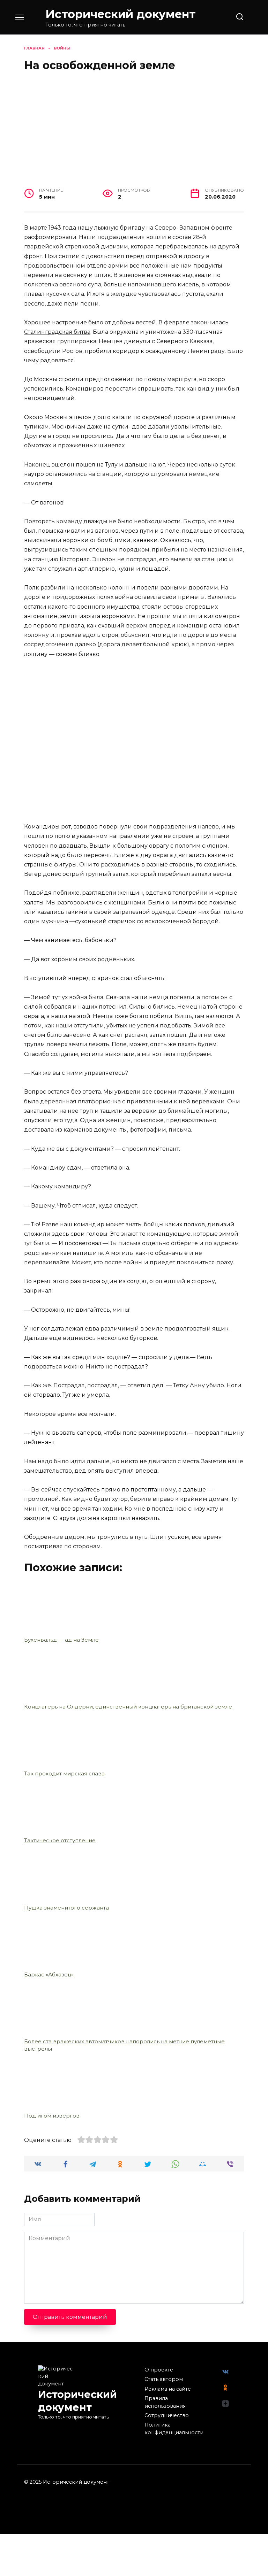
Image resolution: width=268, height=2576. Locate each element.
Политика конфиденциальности (174, 2429)
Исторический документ (121, 14)
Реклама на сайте (168, 2389)
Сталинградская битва (57, 332)
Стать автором (164, 2379)
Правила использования (165, 2402)
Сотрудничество (167, 2415)
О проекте (159, 2370)
